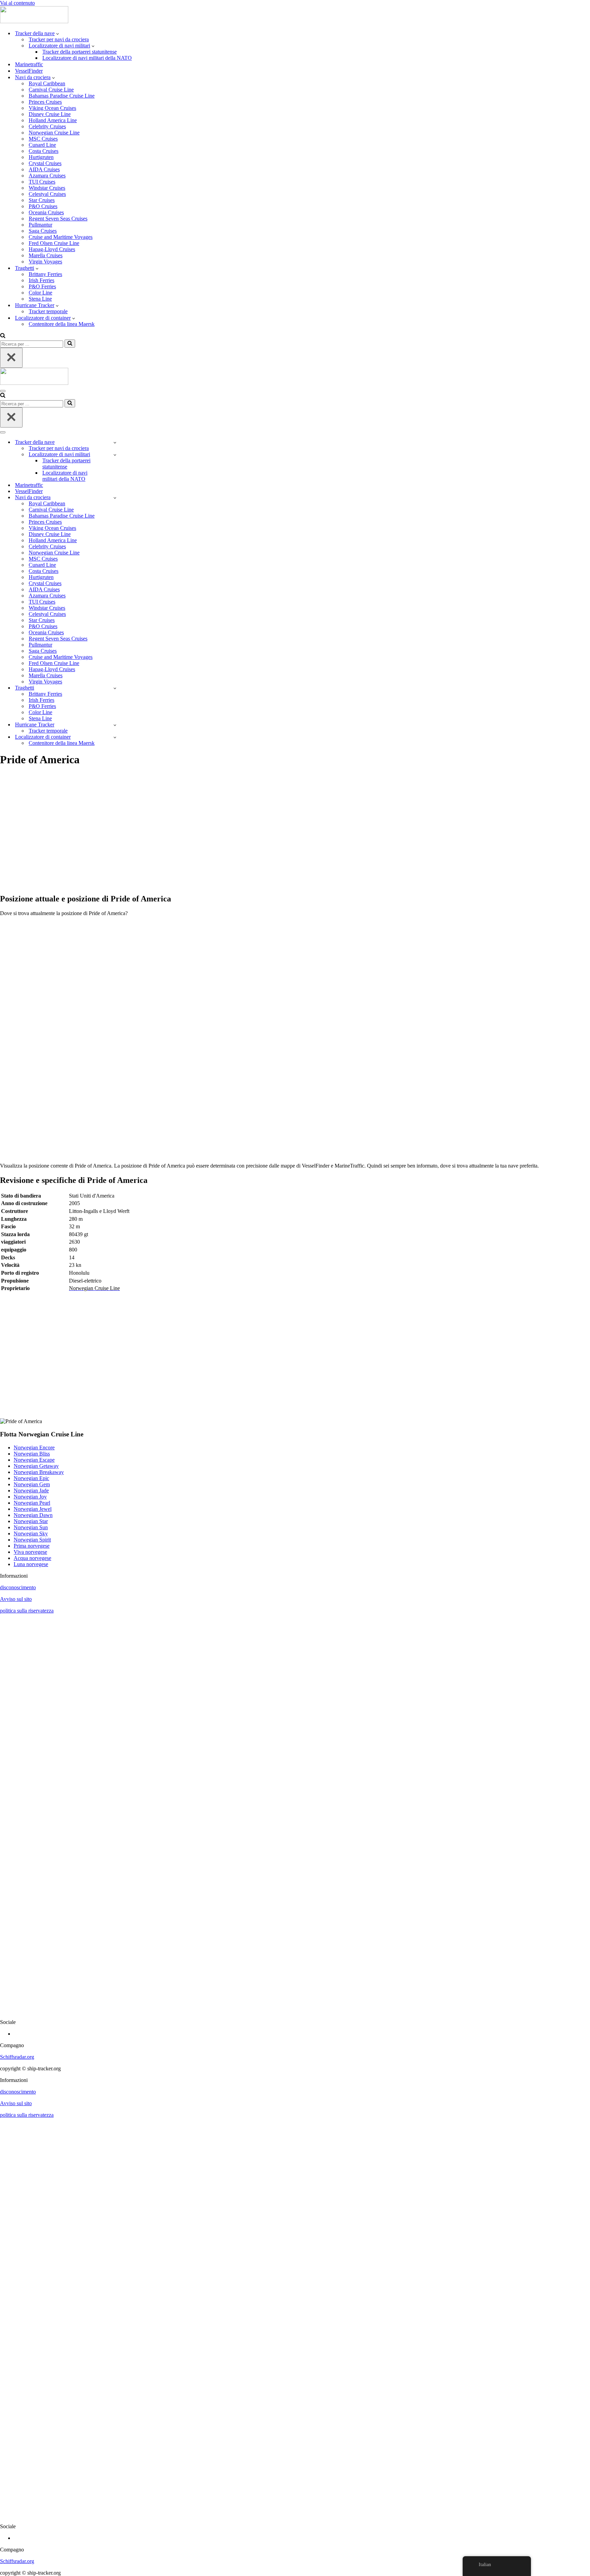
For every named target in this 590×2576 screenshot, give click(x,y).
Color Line (40, 293)
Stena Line (40, 299)
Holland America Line (53, 120)
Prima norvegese (32, 1546)
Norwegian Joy (30, 1497)
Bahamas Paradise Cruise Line (62, 96)
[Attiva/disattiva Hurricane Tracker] (115, 725)
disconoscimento (18, 1587)
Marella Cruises (46, 255)
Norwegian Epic (31, 1478)
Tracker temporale (48, 311)
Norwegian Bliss (32, 1454)
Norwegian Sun (31, 1527)
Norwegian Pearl (32, 1503)
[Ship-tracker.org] (34, 21)
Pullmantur (40, 225)
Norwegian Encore (34, 1448)
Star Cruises (42, 200)
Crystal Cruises (45, 163)
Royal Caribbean (47, 83)
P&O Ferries (42, 286)
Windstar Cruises (47, 188)
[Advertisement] (205, 834)
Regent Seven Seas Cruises (58, 219)
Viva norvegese (30, 1552)
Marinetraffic (29, 64)
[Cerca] (3, 336)
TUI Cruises (42, 182)
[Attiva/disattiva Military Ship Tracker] (115, 455)
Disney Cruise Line (50, 114)
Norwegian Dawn (33, 1515)
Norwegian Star (31, 1521)
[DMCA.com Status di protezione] (295, 2010)
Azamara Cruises (47, 176)
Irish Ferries (41, 280)
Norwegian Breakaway (39, 1472)
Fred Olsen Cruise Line (54, 243)
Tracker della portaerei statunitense (80, 52)
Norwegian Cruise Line (54, 133)
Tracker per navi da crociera (59, 39)
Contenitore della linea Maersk (62, 324)
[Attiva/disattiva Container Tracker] (115, 737)
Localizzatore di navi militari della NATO (87, 58)
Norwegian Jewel (33, 1509)
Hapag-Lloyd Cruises (52, 249)
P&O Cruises (43, 206)
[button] (58, 33)
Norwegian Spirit (32, 1540)
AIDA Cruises (44, 169)
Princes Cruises (45, 102)
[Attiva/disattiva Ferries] (115, 688)
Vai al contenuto (17, 3)
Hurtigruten (41, 157)
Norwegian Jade (31, 1490)
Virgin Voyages (45, 262)
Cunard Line (42, 145)
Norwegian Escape (34, 1460)
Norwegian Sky (31, 1533)
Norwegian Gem (32, 1484)
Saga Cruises (43, 231)
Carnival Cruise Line (51, 90)
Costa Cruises (44, 151)
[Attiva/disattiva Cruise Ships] (115, 498)
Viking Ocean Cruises (52, 108)
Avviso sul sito (16, 1599)
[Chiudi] (11, 358)
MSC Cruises (43, 139)
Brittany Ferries (45, 274)
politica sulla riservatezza (27, 1611)
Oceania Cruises (46, 212)
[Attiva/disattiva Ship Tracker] (115, 442)
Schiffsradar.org (17, 2057)
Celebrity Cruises (47, 126)
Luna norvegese (31, 1564)
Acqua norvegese (32, 1558)
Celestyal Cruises (47, 194)
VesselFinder (29, 71)
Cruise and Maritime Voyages (61, 237)
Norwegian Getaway (36, 1466)
